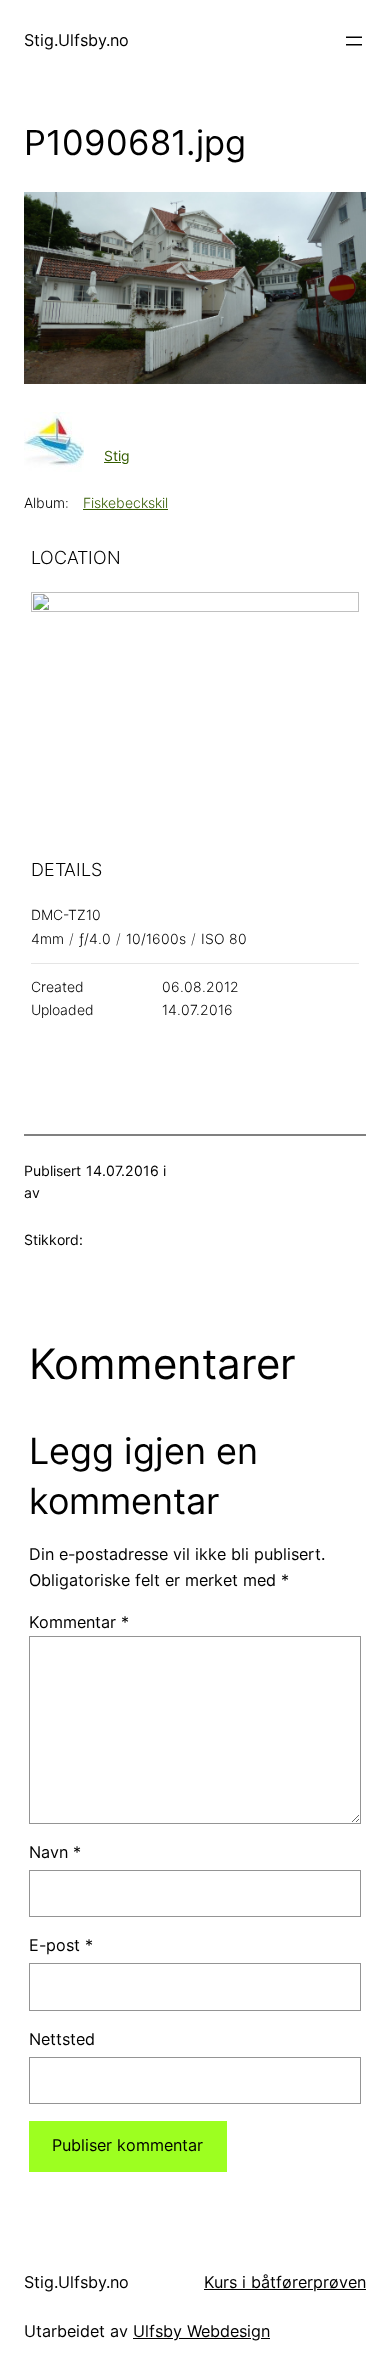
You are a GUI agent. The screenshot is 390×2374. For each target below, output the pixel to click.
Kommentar (79, 1622)
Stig (117, 455)
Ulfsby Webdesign (201, 2331)
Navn (55, 1852)
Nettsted (62, 2039)
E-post (61, 1945)
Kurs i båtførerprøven (285, 2282)
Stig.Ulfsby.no (76, 40)
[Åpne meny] (354, 41)
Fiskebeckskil (125, 502)
